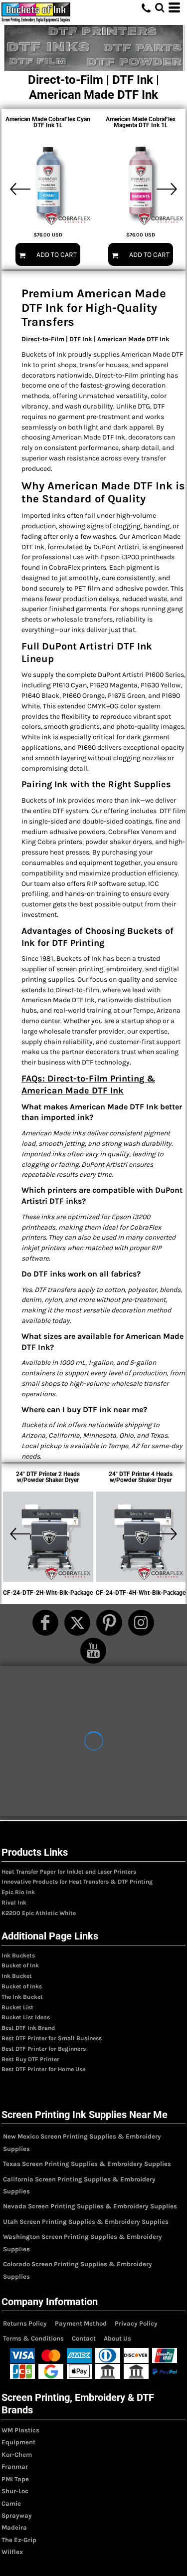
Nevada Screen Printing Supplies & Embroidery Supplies (90, 2206)
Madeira (14, 2527)
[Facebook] (45, 1623)
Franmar (15, 2467)
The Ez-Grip (19, 2540)
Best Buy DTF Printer (30, 2059)
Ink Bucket (17, 1976)
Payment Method (81, 2323)
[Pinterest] (109, 1623)
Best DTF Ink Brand (28, 2028)
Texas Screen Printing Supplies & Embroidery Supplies (87, 2164)
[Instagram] (141, 1623)
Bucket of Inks (22, 1986)
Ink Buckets (18, 1955)
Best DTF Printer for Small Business (52, 2038)
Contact (84, 2338)
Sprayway (17, 2515)
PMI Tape (15, 2479)
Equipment (18, 2442)
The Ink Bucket (22, 1997)
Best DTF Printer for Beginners (44, 2049)
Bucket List (17, 2007)
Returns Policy (25, 2323)
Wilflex (12, 2552)
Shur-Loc (15, 2491)
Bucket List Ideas (26, 2017)
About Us (117, 2338)
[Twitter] (77, 1623)
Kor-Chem (17, 2455)
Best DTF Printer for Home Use (43, 2069)
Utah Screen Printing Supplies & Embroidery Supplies (86, 2222)
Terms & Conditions (33, 2338)
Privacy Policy (136, 2323)
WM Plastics (20, 2430)
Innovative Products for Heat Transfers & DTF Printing (77, 1882)
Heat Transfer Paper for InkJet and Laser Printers (69, 1872)
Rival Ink (14, 1903)
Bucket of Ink (20, 1965)
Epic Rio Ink (18, 1892)
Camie (11, 2503)
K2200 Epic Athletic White (39, 1913)
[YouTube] (93, 1651)
